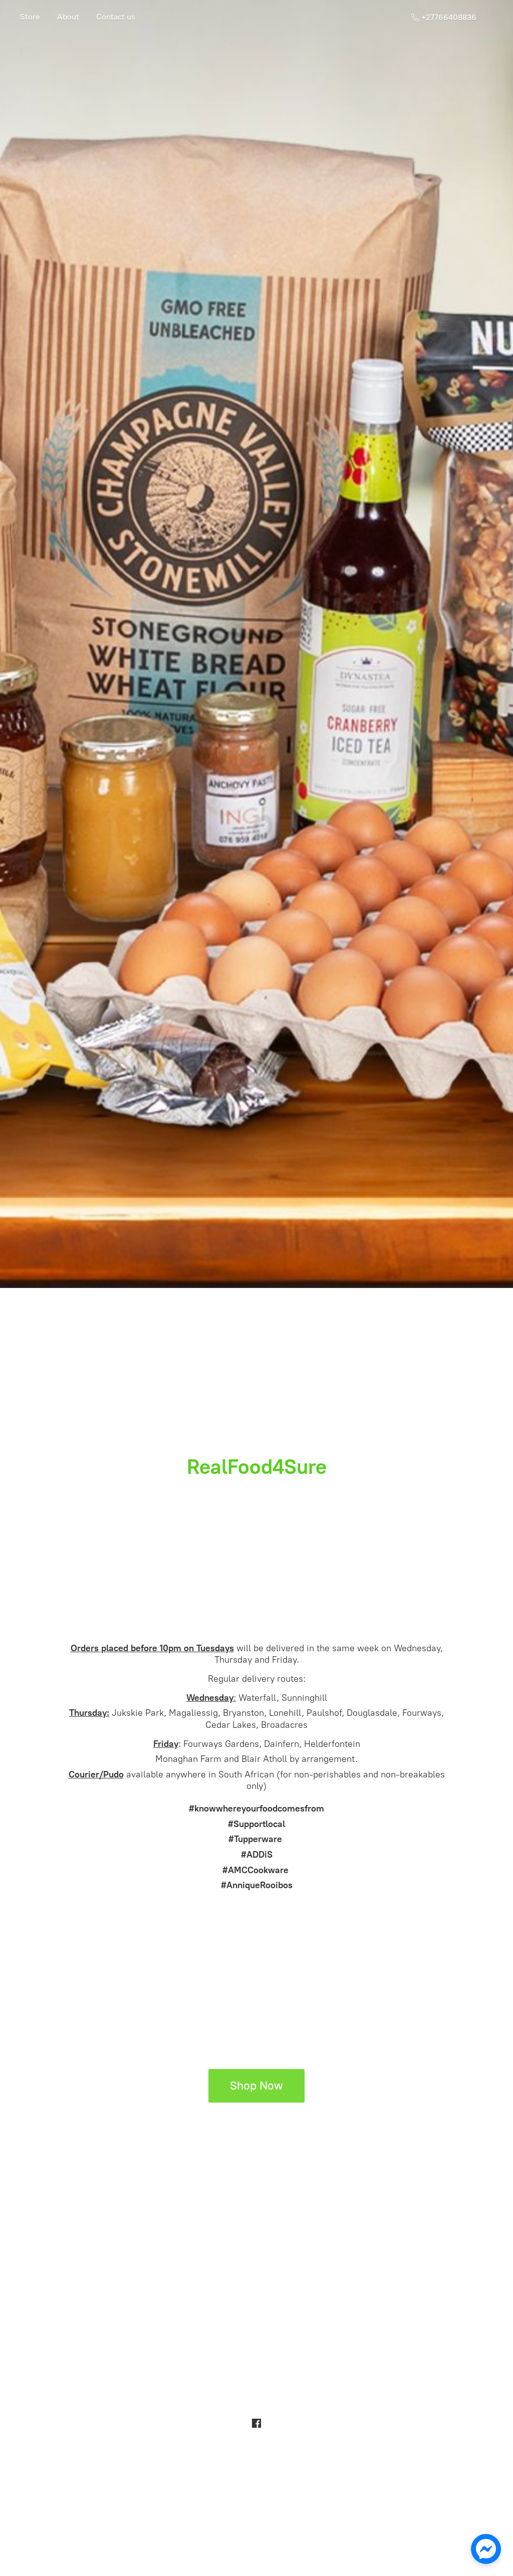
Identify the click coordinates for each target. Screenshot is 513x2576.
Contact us (116, 17)
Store (30, 17)
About (68, 17)
